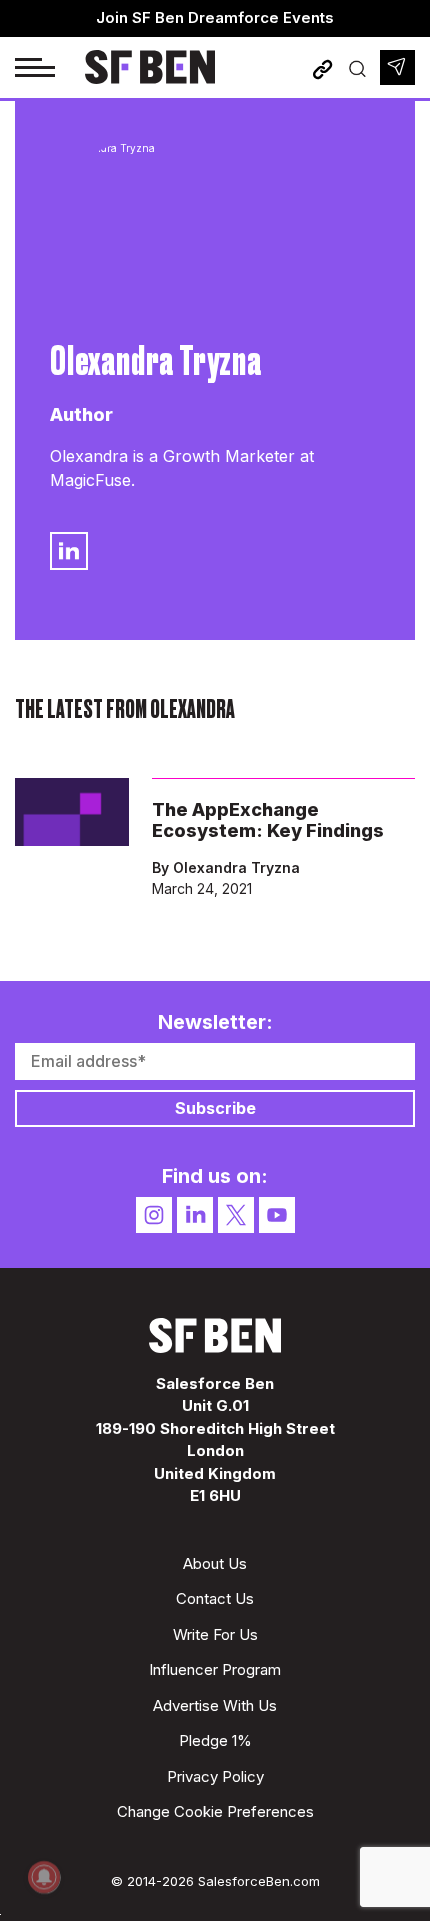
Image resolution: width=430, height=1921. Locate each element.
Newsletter (397, 67)
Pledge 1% (215, 1740)
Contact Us (215, 1598)
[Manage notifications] (44, 1877)
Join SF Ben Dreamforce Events (215, 17)
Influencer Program (215, 1669)
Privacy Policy (215, 1776)
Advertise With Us (215, 1705)
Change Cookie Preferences (215, 1811)
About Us (215, 1563)
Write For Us (215, 1634)
